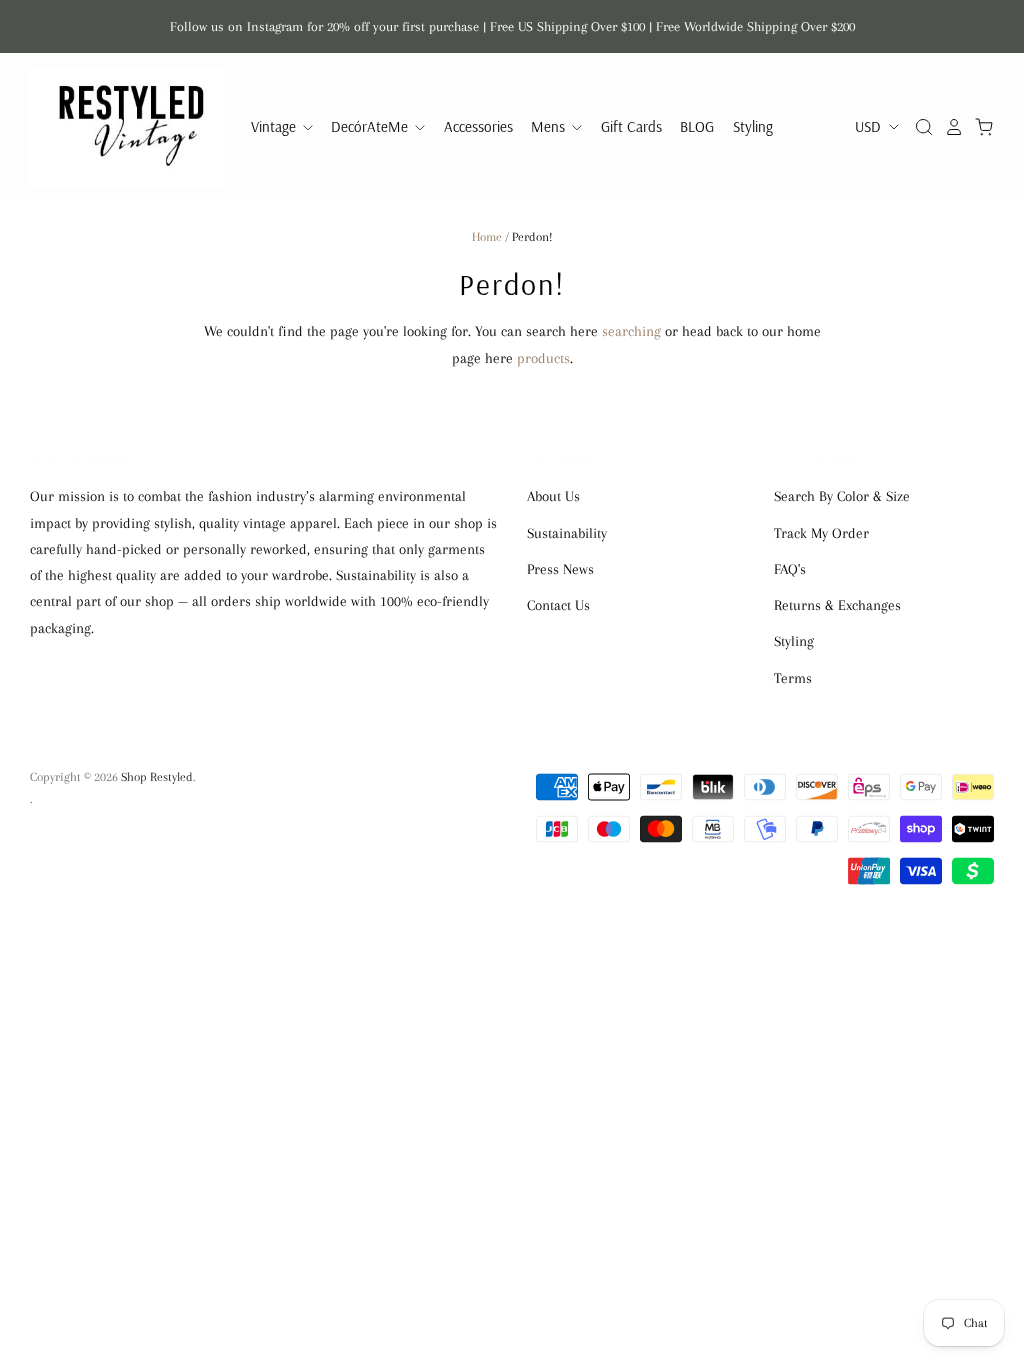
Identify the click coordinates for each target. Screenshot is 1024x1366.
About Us (553, 496)
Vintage (275, 126)
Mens (550, 126)
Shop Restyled (157, 777)
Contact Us (558, 605)
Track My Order (821, 533)
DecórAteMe (371, 126)
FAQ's (790, 569)
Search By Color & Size (842, 496)
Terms (793, 678)
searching (631, 331)
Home (487, 237)
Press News (560, 569)
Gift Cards (631, 126)
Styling (753, 126)
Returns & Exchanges (837, 605)
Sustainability (567, 533)
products (543, 358)
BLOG (697, 126)
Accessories (478, 126)
